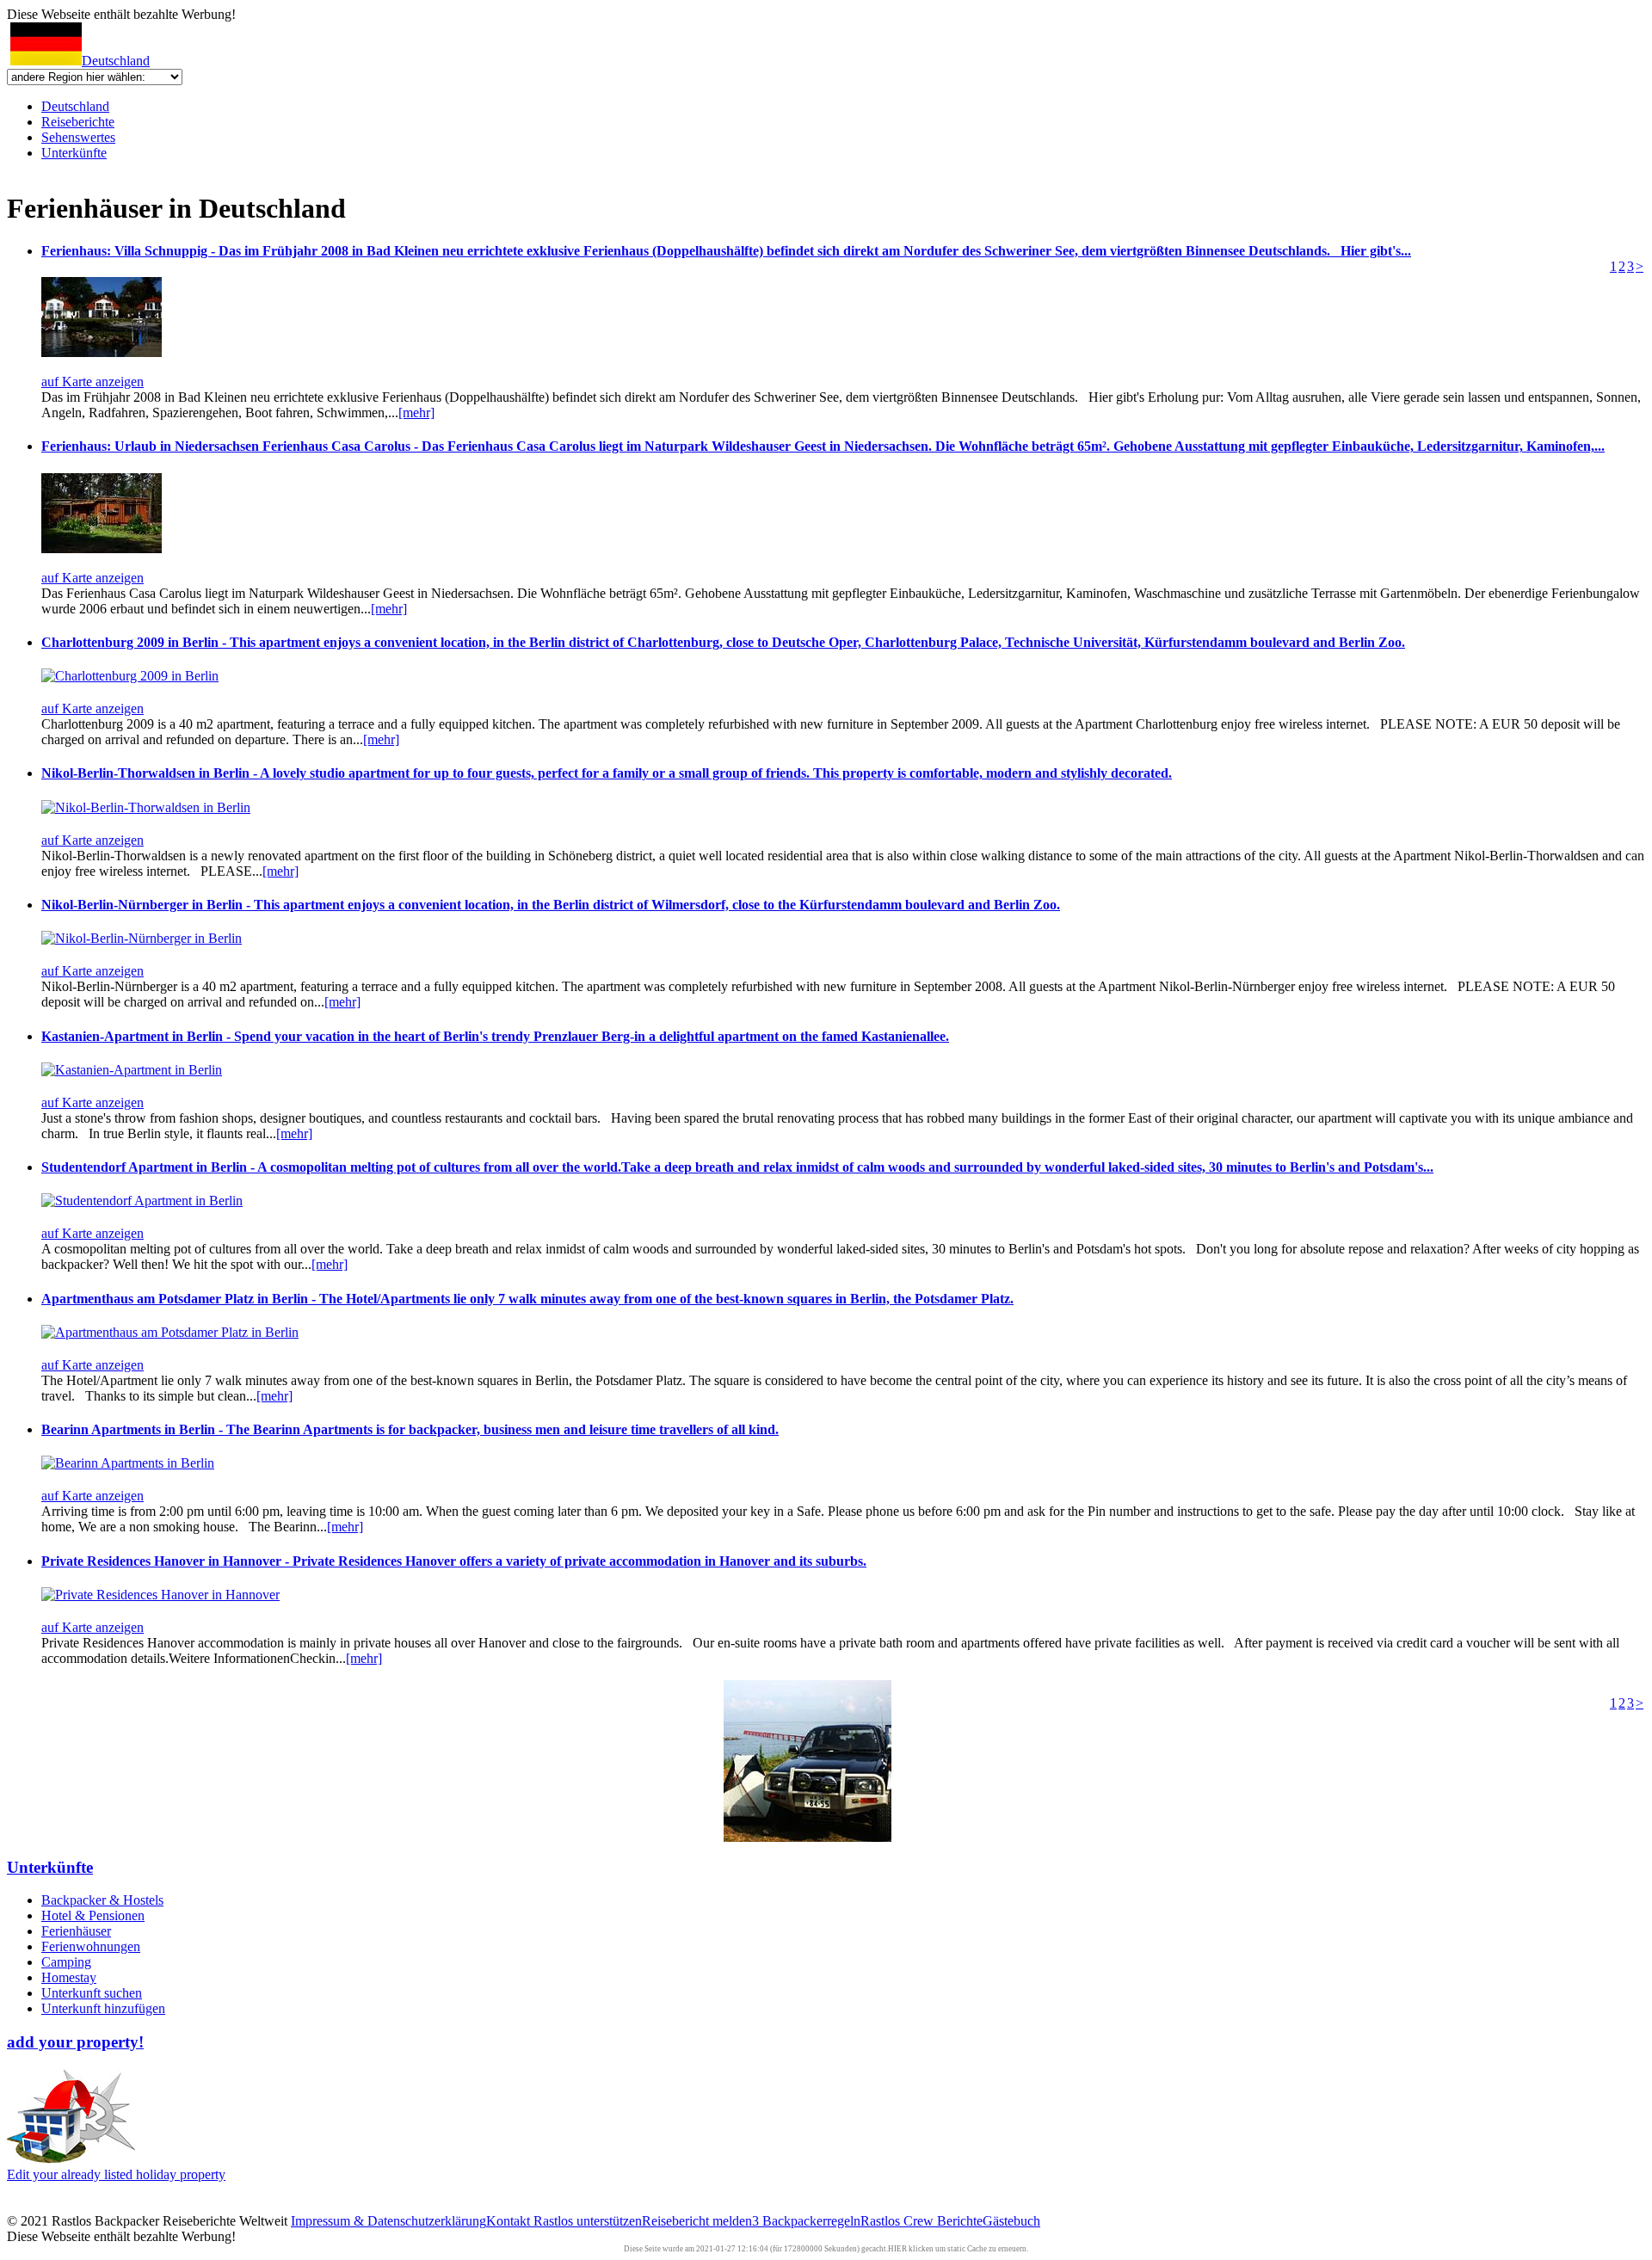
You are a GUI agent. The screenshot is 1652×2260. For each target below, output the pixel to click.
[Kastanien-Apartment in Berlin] (132, 1070)
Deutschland (116, 61)
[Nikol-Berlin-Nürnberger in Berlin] (142, 938)
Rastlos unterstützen (588, 2221)
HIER (897, 2249)
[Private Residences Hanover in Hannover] (160, 1595)
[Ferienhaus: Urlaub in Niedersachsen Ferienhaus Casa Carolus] (102, 548)
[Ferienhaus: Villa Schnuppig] (102, 352)
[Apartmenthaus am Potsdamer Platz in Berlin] (170, 1332)
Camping (66, 1962)
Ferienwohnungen (91, 1946)
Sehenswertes (78, 137)
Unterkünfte (74, 153)
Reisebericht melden (697, 2221)
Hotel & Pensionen (93, 1915)
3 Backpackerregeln (806, 2221)
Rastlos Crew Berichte (922, 2221)
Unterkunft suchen (92, 1993)
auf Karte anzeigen (92, 382)
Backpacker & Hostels (102, 1900)
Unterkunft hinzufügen (103, 2008)
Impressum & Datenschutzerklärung (388, 2221)
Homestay (69, 1977)
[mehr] (416, 413)
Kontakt (510, 2221)
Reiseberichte (78, 122)
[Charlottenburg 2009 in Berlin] (130, 676)
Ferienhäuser (76, 1931)
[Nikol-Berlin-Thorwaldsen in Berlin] (146, 807)
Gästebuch (1011, 2221)
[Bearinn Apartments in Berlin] (128, 1463)
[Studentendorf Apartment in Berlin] (142, 1201)
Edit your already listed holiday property (116, 2174)
